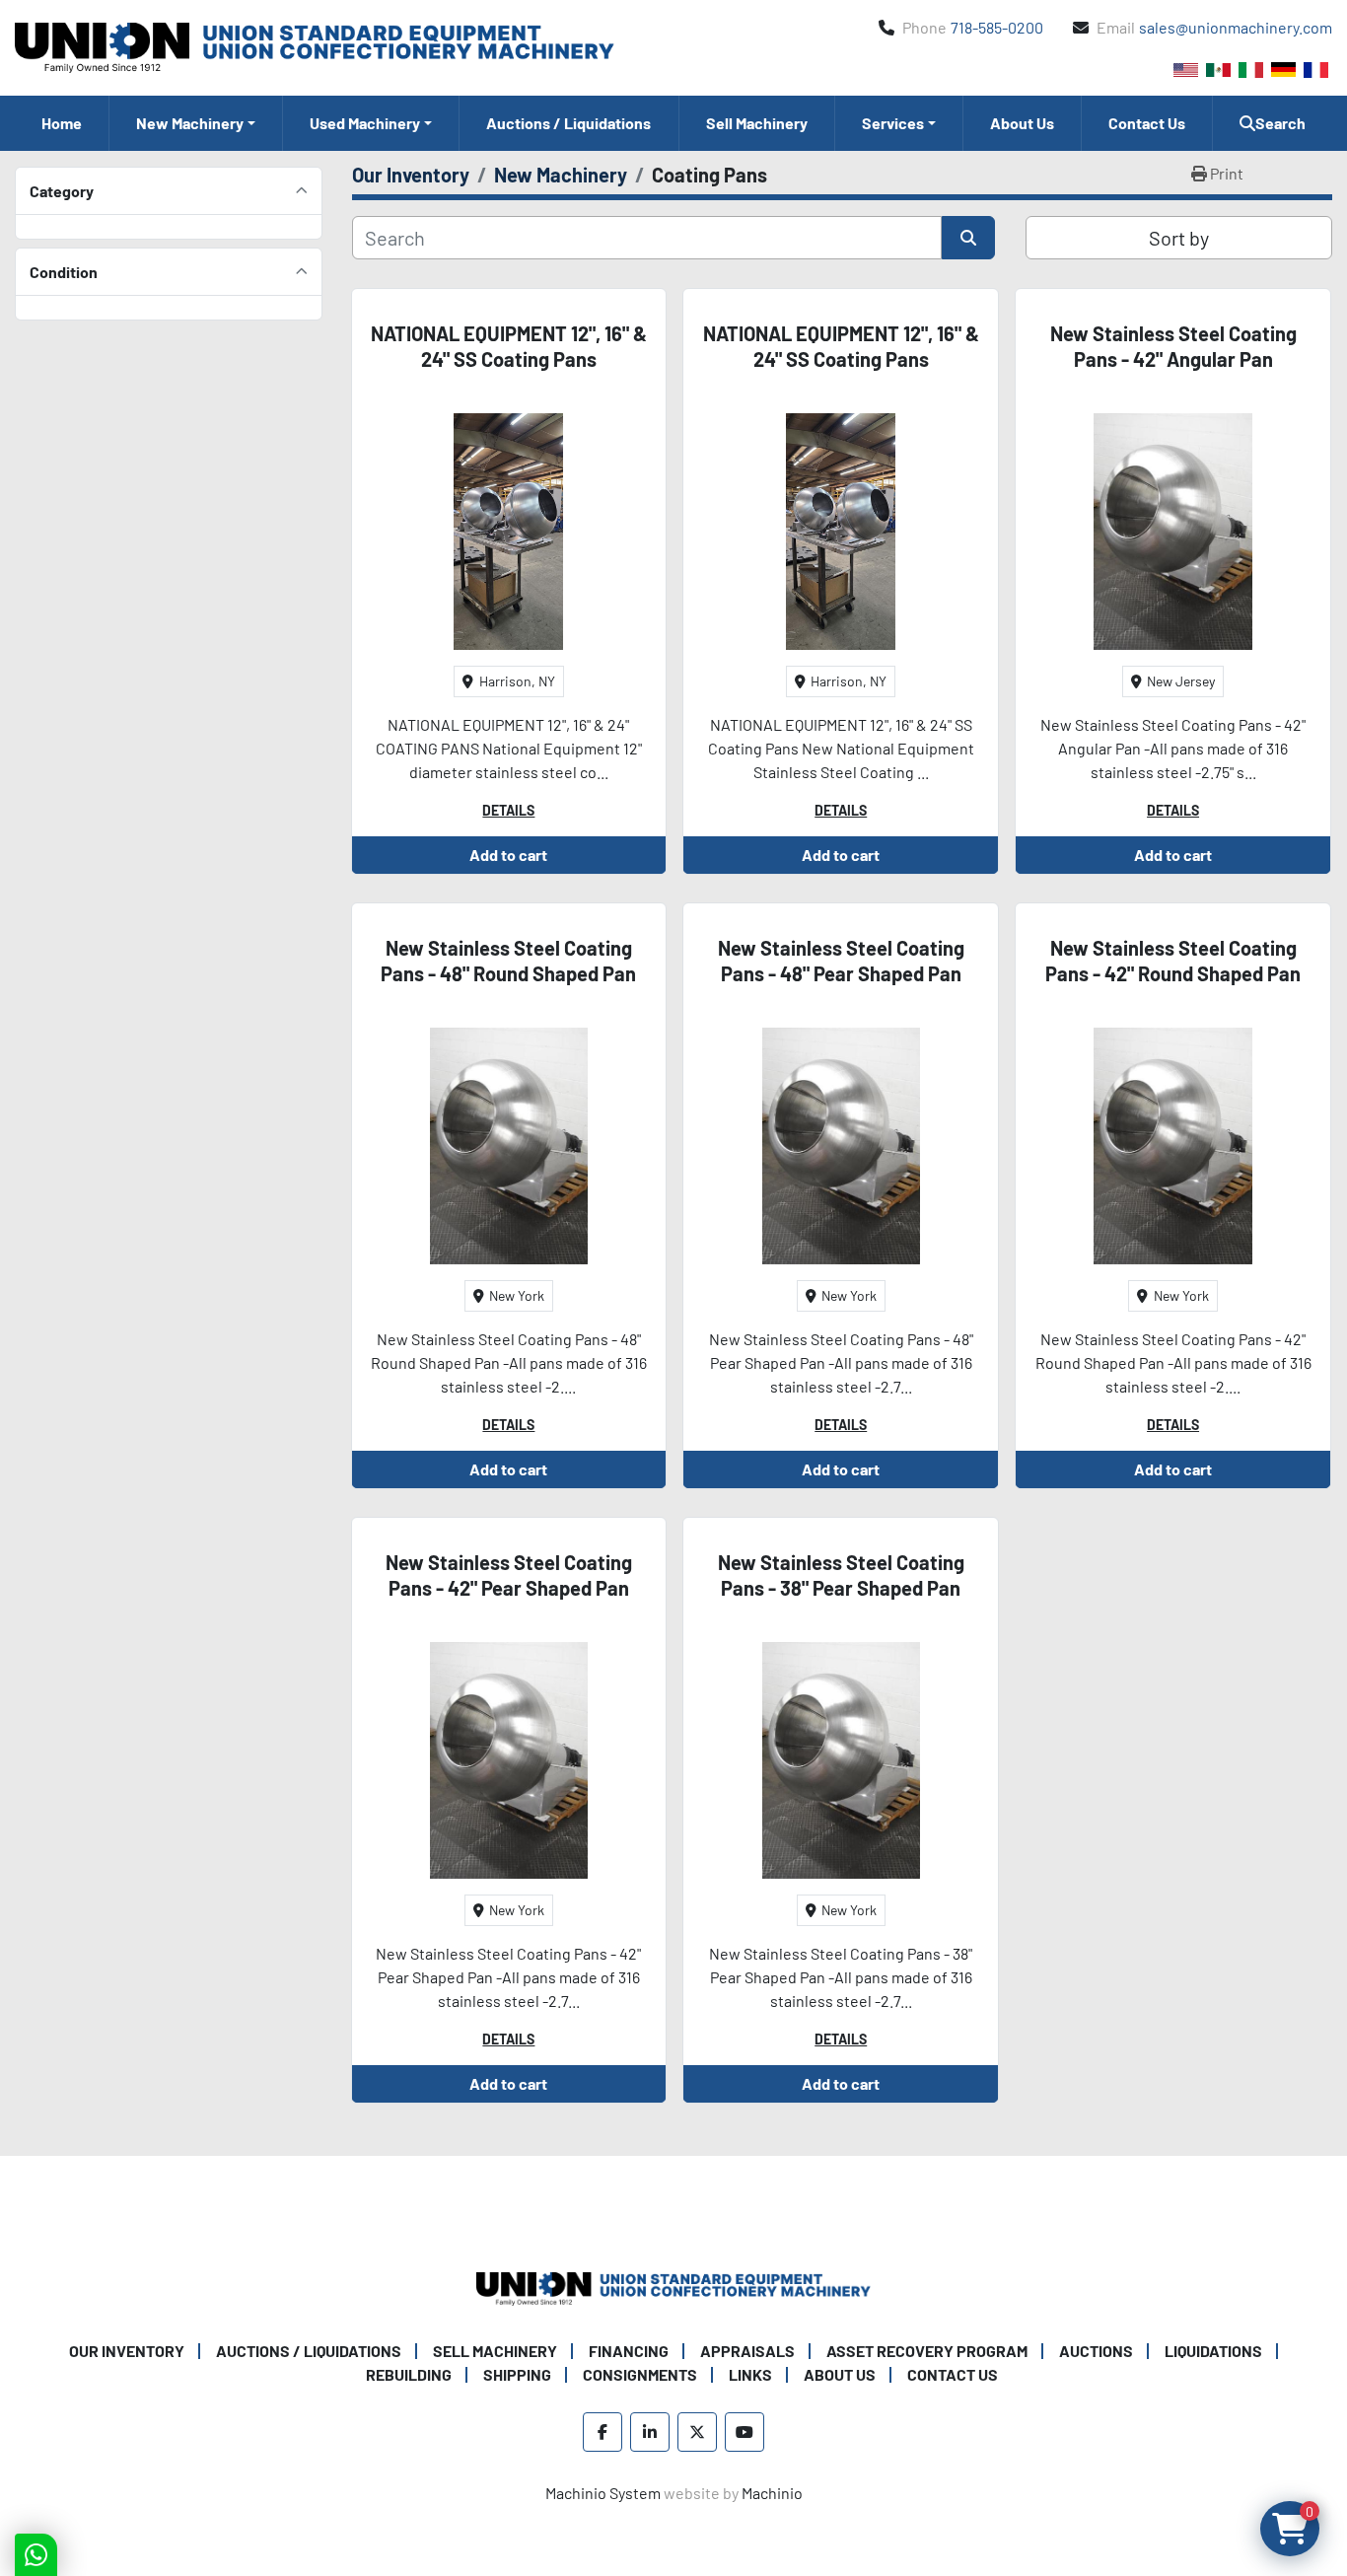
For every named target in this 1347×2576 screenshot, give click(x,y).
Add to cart (508, 855)
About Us (1022, 123)
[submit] (968, 238)
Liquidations (1213, 2351)
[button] (196, 123)
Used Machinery (365, 123)
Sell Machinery (757, 123)
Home (62, 123)
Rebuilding (409, 2374)
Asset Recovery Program (927, 2351)
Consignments (640, 2374)
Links (750, 2374)
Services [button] (893, 123)
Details (508, 810)
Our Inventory (127, 2351)
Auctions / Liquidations (568, 123)
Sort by (1179, 238)
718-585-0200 (997, 27)
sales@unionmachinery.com (1236, 27)
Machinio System (603, 2493)
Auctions (1096, 2351)
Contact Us (1147, 123)
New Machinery (190, 123)
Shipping (517, 2374)
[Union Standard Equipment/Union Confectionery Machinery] (673, 2287)
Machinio (772, 2493)
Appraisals (747, 2351)
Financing (629, 2351)
